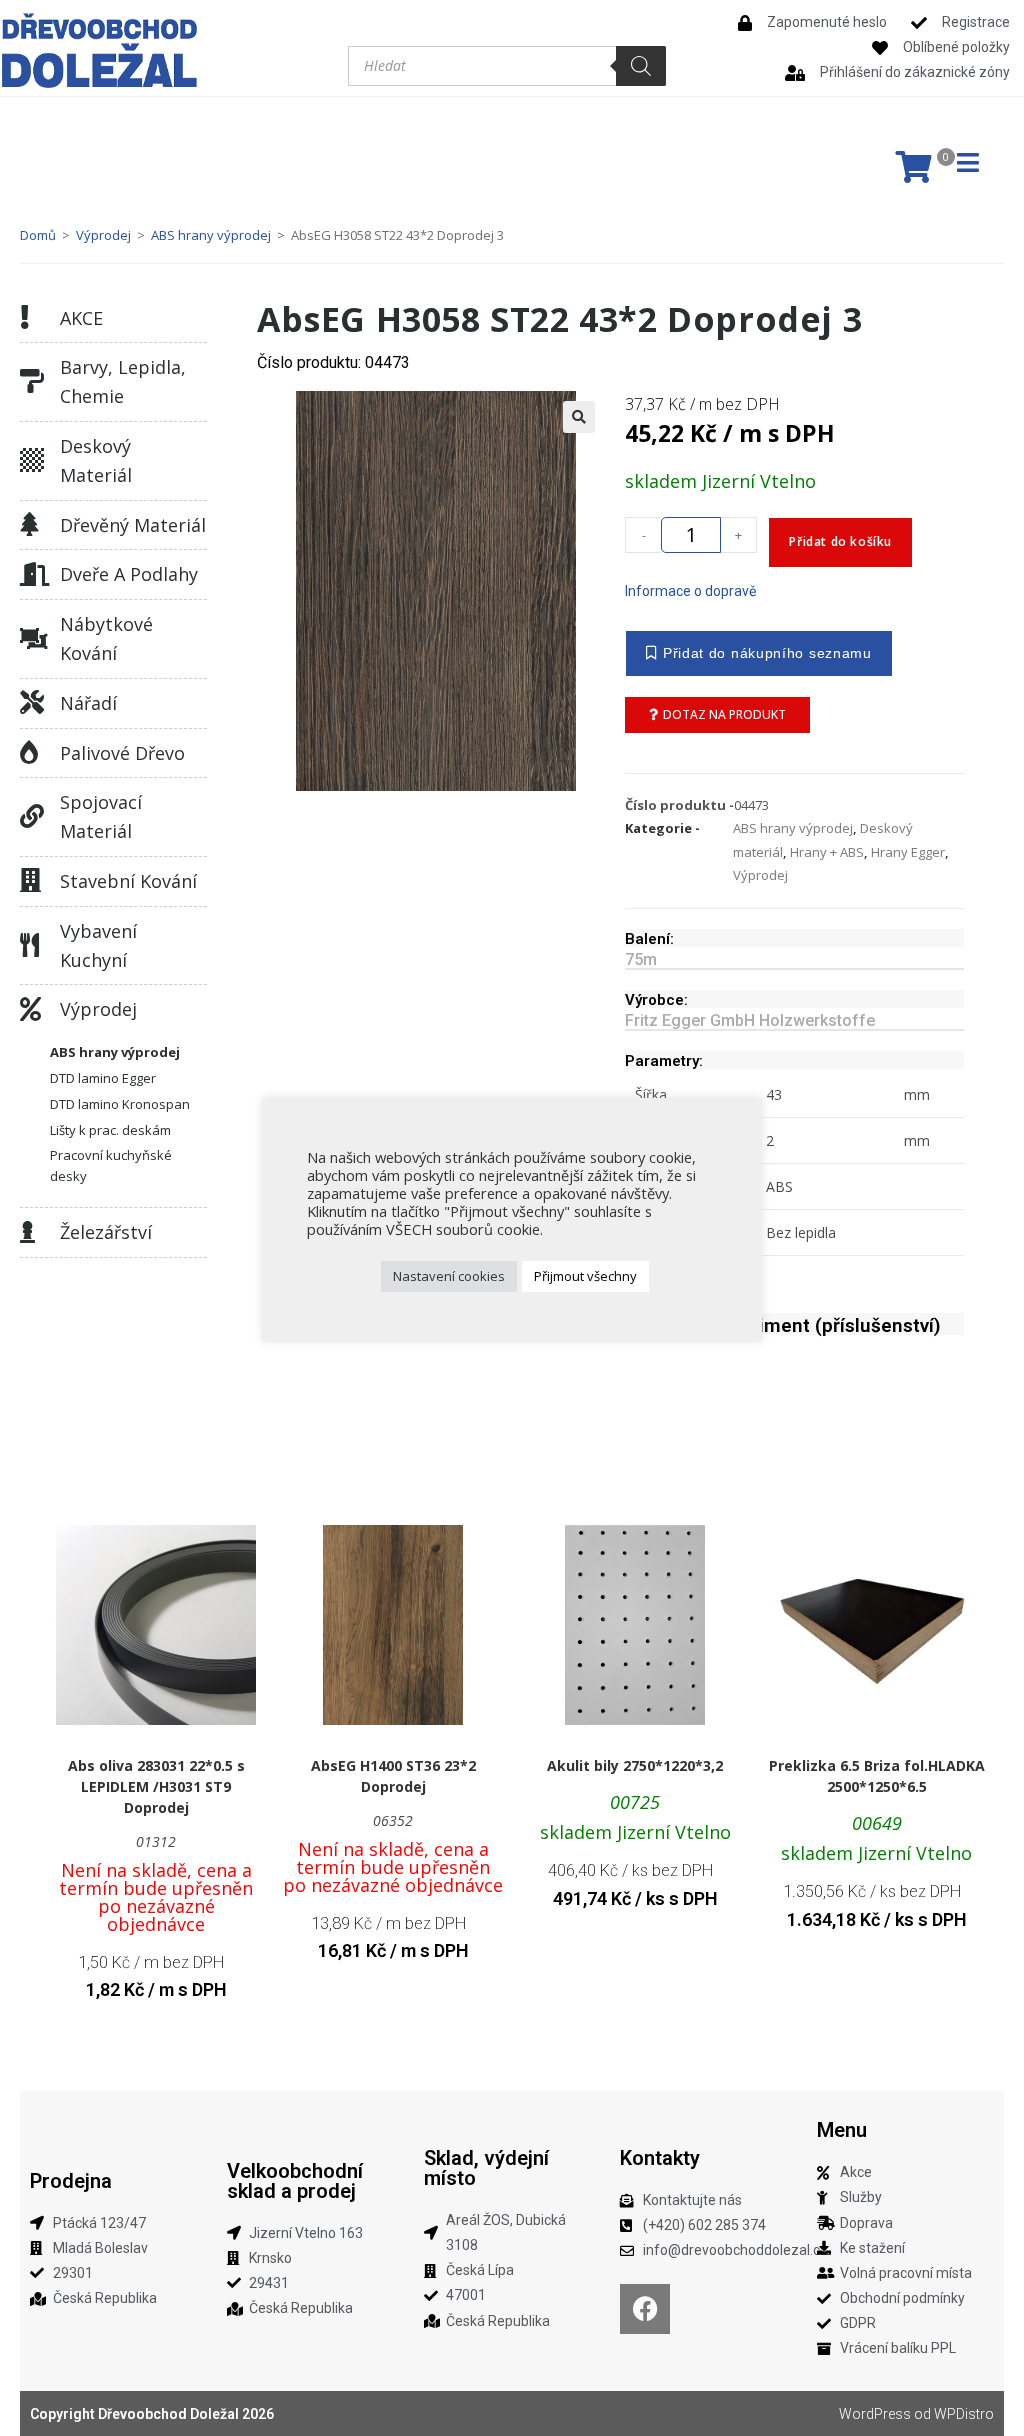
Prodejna (71, 2181)
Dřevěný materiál (133, 525)
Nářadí (88, 703)
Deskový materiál (96, 460)
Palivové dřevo (122, 753)
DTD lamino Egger (103, 1078)
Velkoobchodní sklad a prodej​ (295, 2181)
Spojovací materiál (101, 816)
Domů (38, 235)
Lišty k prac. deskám (110, 1130)
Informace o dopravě (690, 591)
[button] (579, 417)
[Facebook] (645, 2309)
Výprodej (103, 235)
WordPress (875, 2414)
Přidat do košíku (840, 541)
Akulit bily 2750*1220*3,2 (635, 1765)
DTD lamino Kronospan (120, 1104)
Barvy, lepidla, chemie (123, 381)
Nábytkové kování (106, 638)
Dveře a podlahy (129, 574)
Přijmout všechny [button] (585, 1276)
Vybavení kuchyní (98, 945)
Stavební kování (128, 881)
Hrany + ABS (827, 852)
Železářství (106, 1232)
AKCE (81, 318)
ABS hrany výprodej (211, 235)
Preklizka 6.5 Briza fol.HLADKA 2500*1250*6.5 (877, 1776)
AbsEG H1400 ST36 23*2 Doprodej (393, 1776)
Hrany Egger (908, 852)
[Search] (641, 66)
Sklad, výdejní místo (486, 2168)
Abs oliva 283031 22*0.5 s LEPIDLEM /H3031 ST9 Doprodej (156, 1786)
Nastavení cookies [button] (449, 1276)
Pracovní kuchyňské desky (111, 1165)
